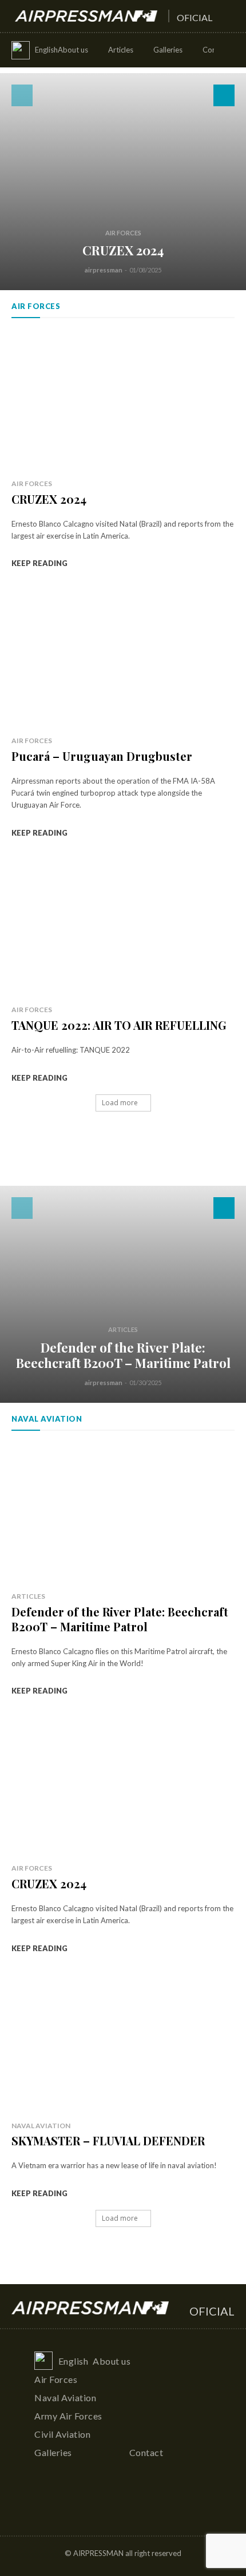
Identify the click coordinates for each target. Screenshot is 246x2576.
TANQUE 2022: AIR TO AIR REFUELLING (119, 1025)
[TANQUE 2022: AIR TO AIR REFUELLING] (123, 927)
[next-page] (224, 95)
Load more (120, 1103)
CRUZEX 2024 (123, 250)
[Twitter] (145, 2507)
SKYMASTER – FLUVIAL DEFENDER (108, 2140)
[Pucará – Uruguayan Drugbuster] (123, 658)
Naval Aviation (41, 2126)
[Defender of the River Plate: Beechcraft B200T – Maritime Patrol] (123, 1294)
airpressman (104, 270)
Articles (123, 1329)
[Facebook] (101, 2507)
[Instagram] (123, 2507)
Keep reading (39, 563)
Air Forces (123, 233)
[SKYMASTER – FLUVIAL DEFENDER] (123, 2043)
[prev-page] (22, 95)
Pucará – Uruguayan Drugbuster (102, 756)
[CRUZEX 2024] (123, 182)
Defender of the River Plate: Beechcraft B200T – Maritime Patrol (123, 1355)
